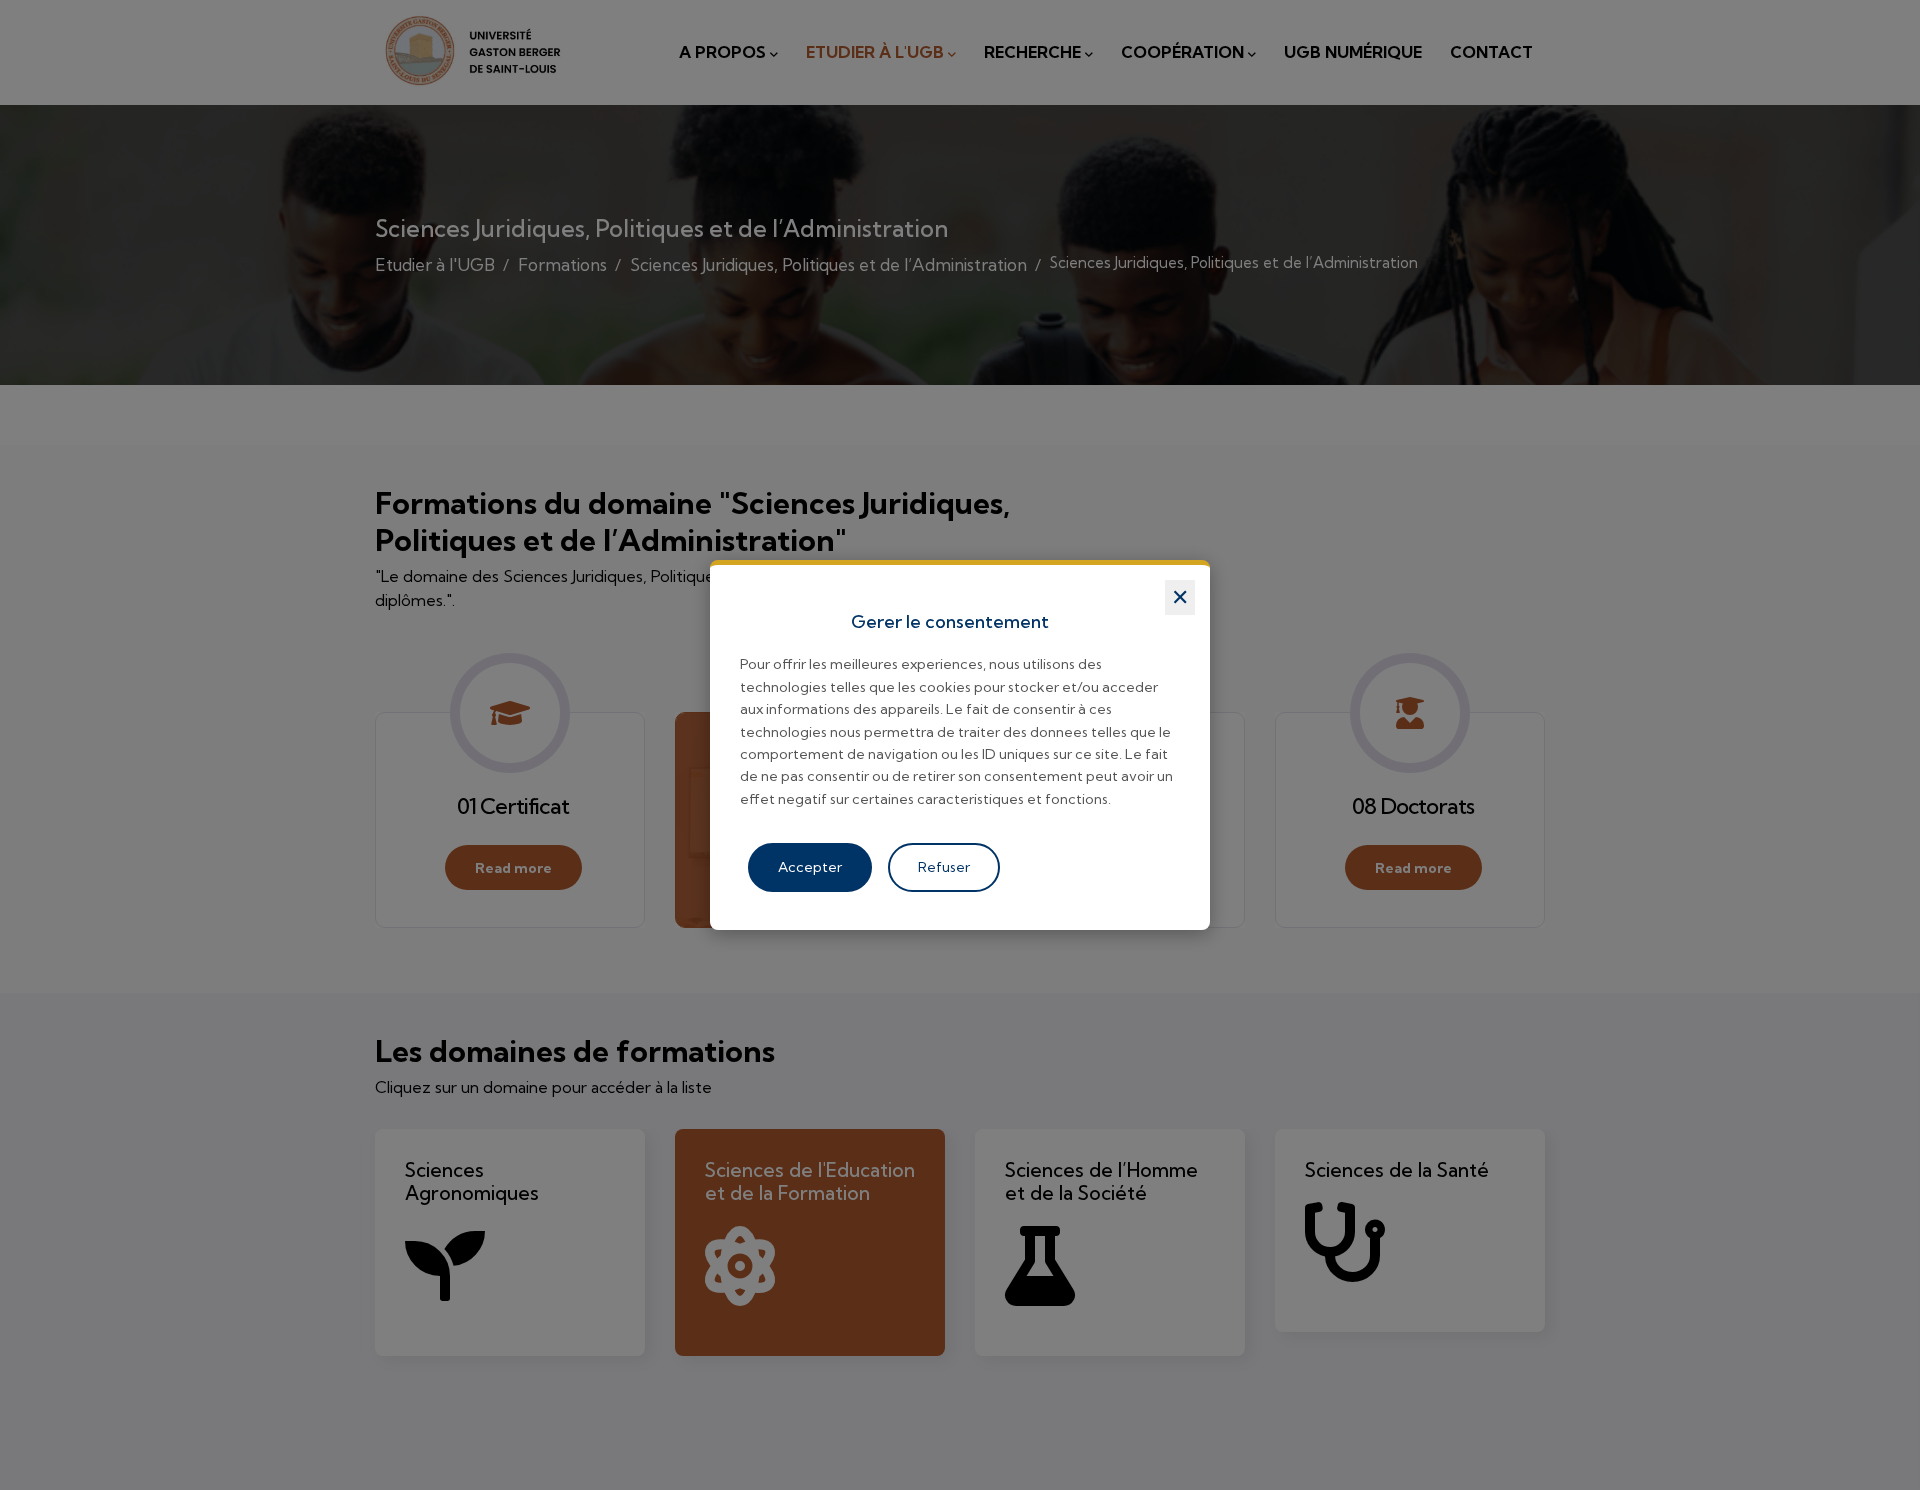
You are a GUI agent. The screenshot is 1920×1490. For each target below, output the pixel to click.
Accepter (810, 867)
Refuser (944, 867)
